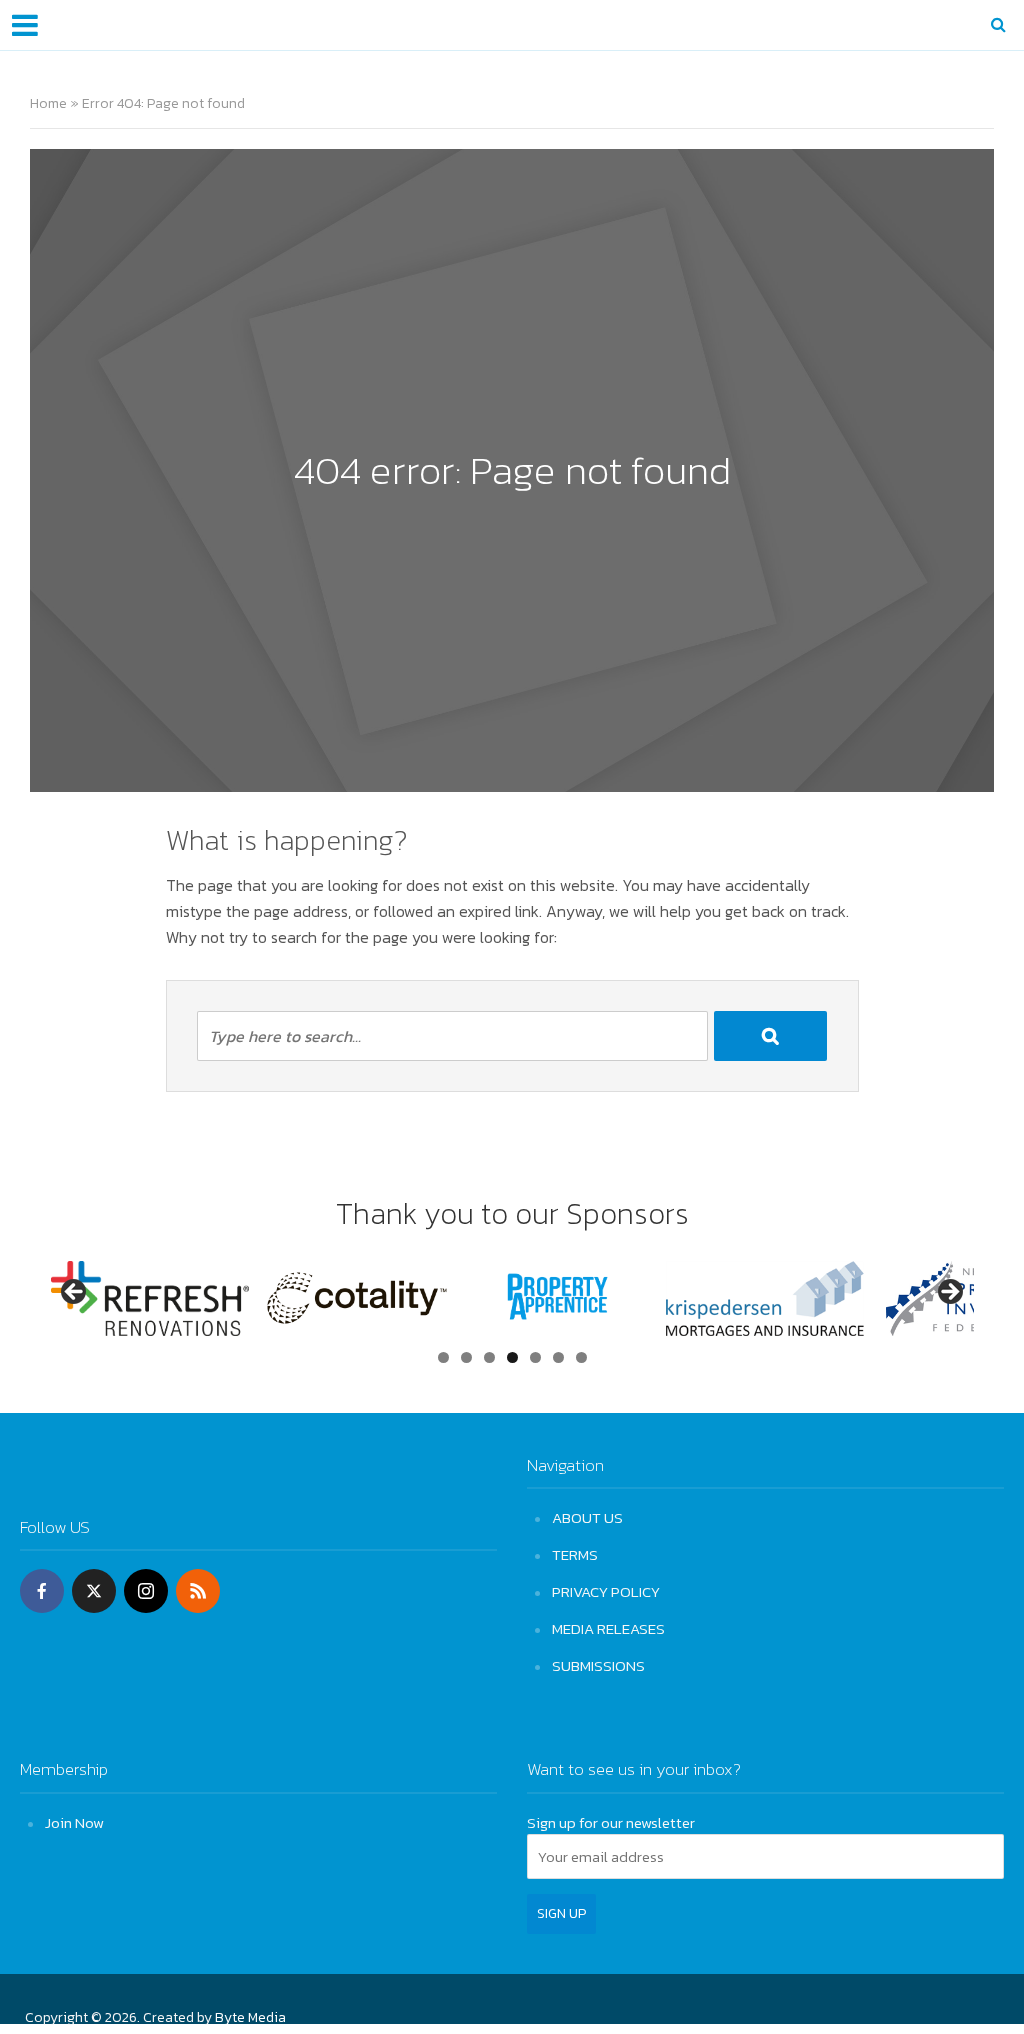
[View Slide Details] (150, 1298)
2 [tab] (466, 1357)
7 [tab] (581, 1357)
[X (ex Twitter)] (94, 1591)
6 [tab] (558, 1357)
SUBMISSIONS (598, 1665)
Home (48, 103)
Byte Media (250, 2017)
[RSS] (198, 1591)
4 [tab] (512, 1357)
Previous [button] (75, 1293)
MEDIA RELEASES (608, 1628)
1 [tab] (443, 1357)
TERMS (575, 1554)
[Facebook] (42, 1591)
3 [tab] (489, 1357)
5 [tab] (535, 1357)
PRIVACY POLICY (606, 1591)
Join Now (74, 1822)
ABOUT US (587, 1517)
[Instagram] (146, 1591)
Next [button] (949, 1293)
